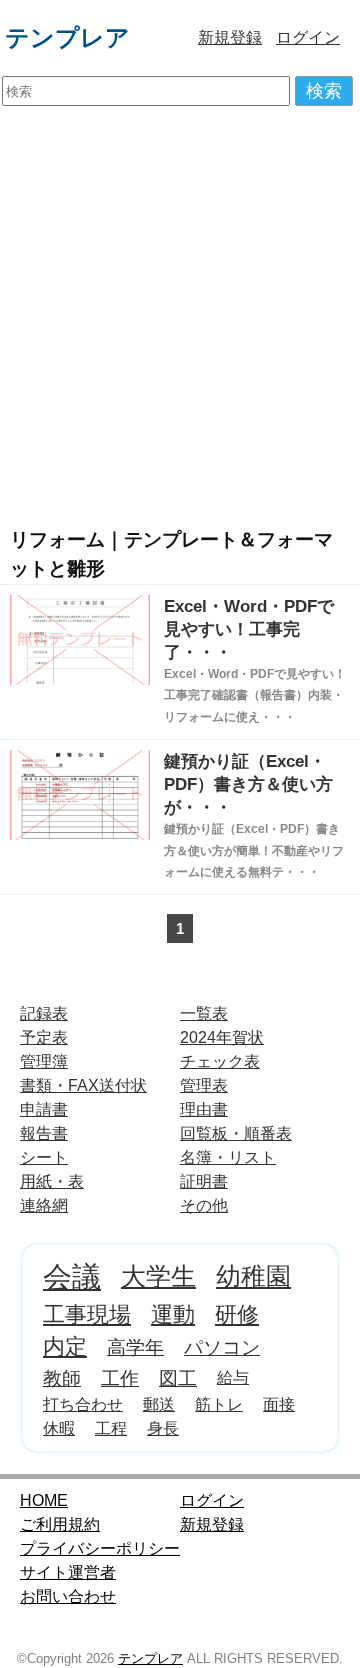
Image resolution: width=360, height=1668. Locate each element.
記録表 (44, 1013)
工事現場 (87, 1314)
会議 (72, 1276)
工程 (111, 1428)
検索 (324, 91)
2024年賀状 (222, 1037)
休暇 (59, 1428)
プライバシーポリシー (100, 1548)
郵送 (159, 1404)
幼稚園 (253, 1276)
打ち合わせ (83, 1404)
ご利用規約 (60, 1524)
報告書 (44, 1133)
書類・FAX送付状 (83, 1085)
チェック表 (220, 1061)
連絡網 (44, 1205)
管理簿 (44, 1061)
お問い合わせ (68, 1596)
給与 (233, 1377)
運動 (173, 1314)
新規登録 (230, 37)
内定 (65, 1346)
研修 (237, 1314)
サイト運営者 (68, 1572)
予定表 (44, 1037)
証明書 (204, 1181)
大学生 (158, 1276)
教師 (62, 1378)
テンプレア (67, 37)
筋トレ (219, 1404)
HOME (44, 1500)
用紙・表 (52, 1181)
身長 (163, 1428)
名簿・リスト (228, 1157)
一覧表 (204, 1013)
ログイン (308, 37)
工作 (120, 1378)
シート (44, 1157)
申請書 (44, 1109)
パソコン (222, 1347)
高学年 (135, 1347)
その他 (204, 1205)
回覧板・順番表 (236, 1133)
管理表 (204, 1085)
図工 (178, 1378)
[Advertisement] (180, 316)
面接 (279, 1404)
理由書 (204, 1109)
